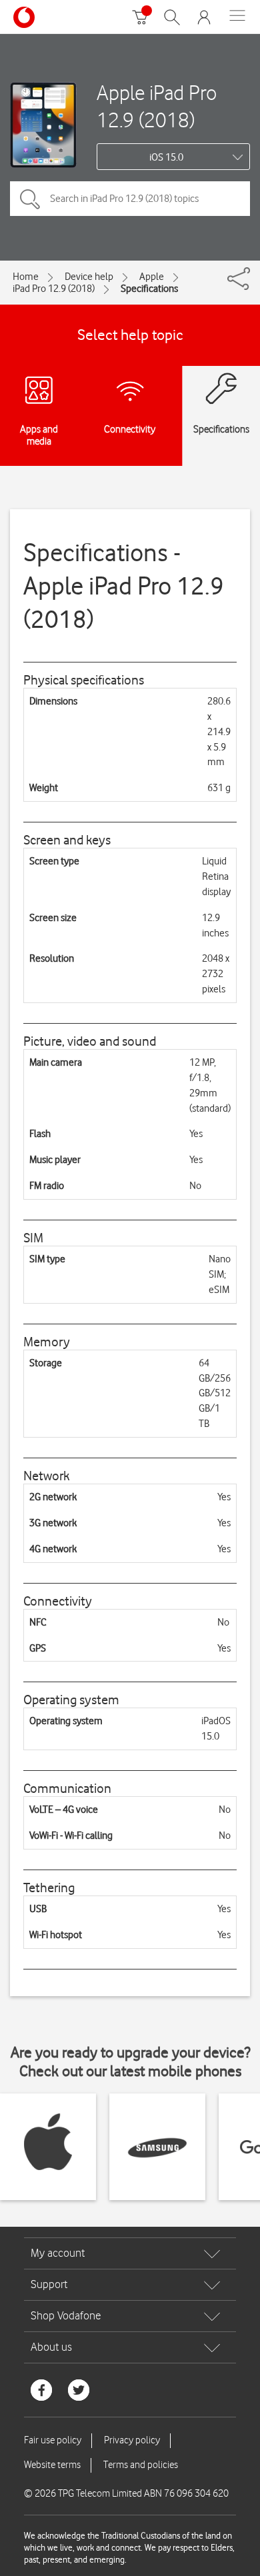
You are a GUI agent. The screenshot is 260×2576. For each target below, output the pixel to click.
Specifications (149, 289)
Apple (152, 277)
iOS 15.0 (166, 157)
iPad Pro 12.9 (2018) (54, 289)
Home (26, 277)
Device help (89, 277)
